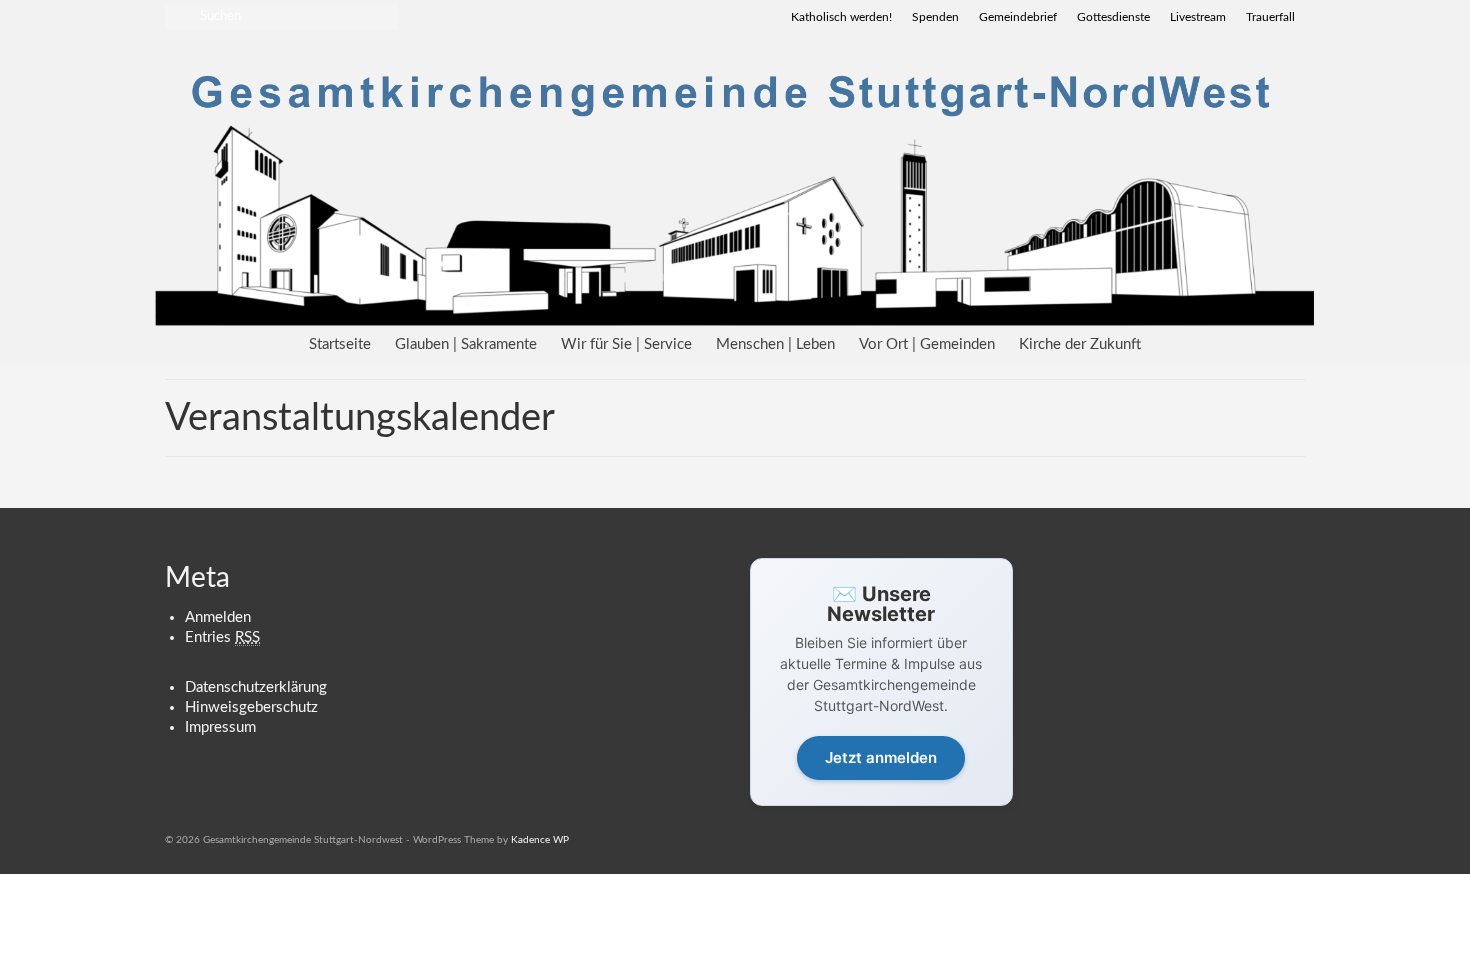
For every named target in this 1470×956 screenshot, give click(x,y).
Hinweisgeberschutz (251, 707)
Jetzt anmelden (881, 757)
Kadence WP (540, 840)
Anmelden (218, 617)
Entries (222, 637)
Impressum (220, 727)
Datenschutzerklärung (256, 687)
